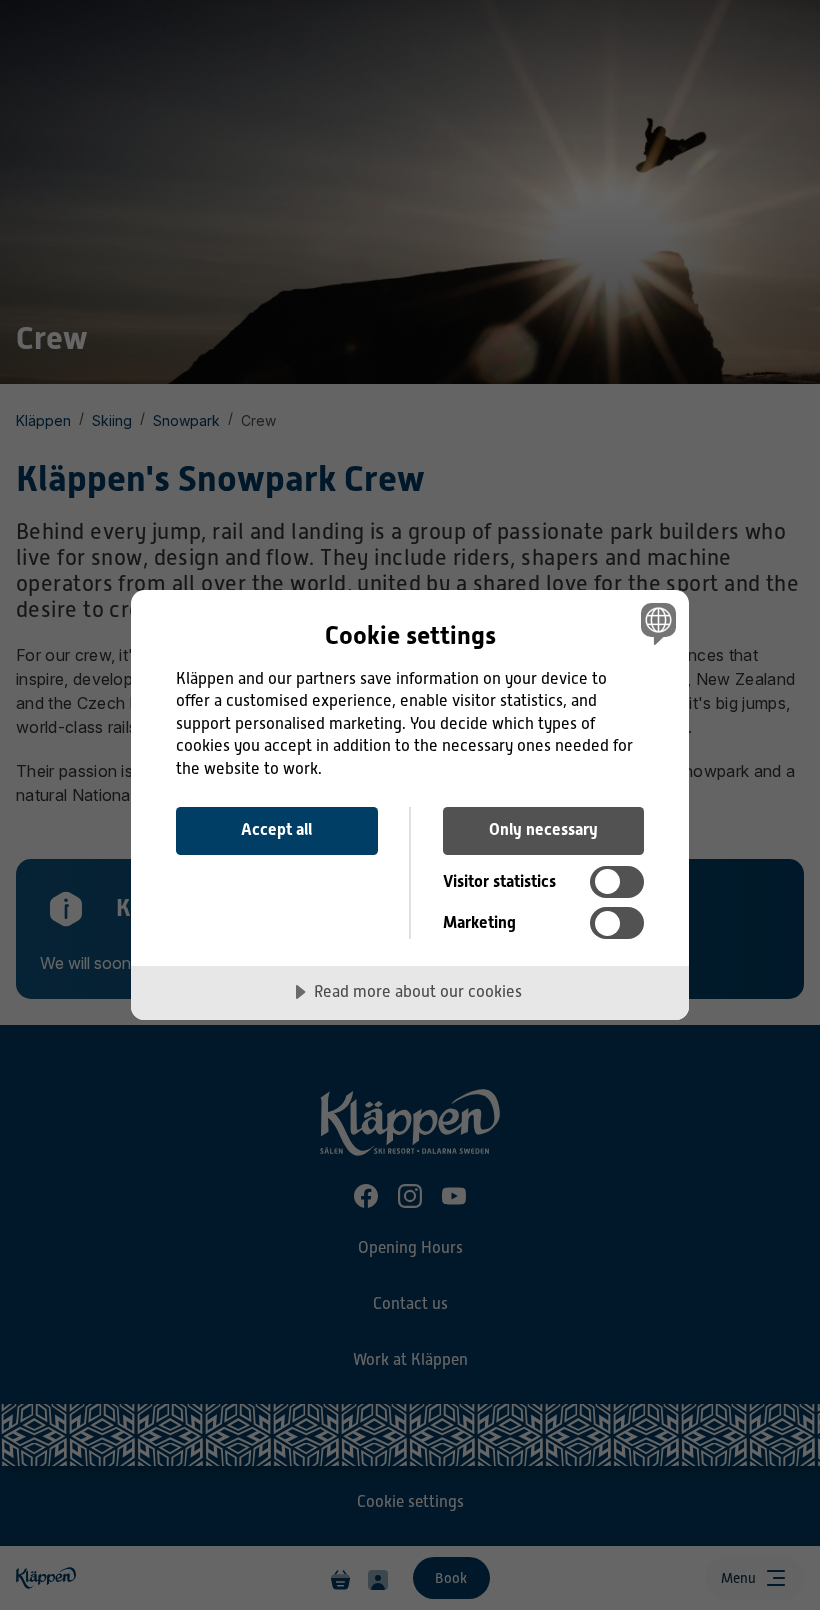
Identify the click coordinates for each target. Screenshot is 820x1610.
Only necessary (543, 829)
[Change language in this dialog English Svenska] (656, 624)
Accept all (276, 829)
